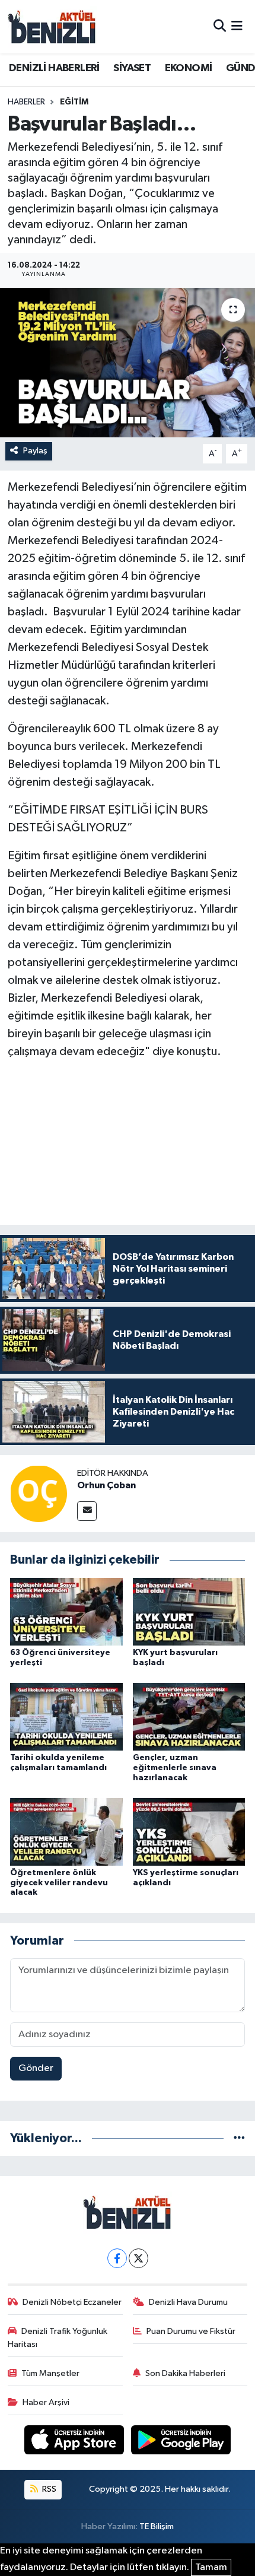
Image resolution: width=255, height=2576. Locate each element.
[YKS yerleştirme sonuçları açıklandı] (189, 1832)
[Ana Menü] (237, 26)
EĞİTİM (74, 102)
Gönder (36, 2068)
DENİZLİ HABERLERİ (54, 68)
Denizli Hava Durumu (188, 2302)
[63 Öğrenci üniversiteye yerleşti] (66, 1611)
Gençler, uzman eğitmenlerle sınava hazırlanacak (175, 1768)
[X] (138, 2258)
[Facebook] (117, 2258)
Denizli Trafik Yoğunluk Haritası (58, 2338)
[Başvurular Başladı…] (128, 363)
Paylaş (35, 451)
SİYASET (132, 68)
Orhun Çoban (106, 1485)
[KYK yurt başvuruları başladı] (189, 1611)
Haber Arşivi (46, 2402)
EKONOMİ (189, 68)
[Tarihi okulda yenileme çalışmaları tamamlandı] (66, 1716)
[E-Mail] (87, 1511)
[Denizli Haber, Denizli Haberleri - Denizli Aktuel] (52, 27)
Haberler (26, 102)
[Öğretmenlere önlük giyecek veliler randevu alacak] (66, 1832)
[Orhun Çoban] (39, 1494)
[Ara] (220, 26)
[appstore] (75, 2442)
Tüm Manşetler (50, 2373)
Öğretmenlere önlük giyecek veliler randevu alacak (59, 1883)
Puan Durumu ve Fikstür (191, 2331)
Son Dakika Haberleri (185, 2373)
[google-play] (181, 2442)
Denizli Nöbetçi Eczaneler (72, 2302)
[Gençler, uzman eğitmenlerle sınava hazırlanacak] (189, 1716)
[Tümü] (239, 2138)
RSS (48, 2489)
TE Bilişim (157, 2526)
